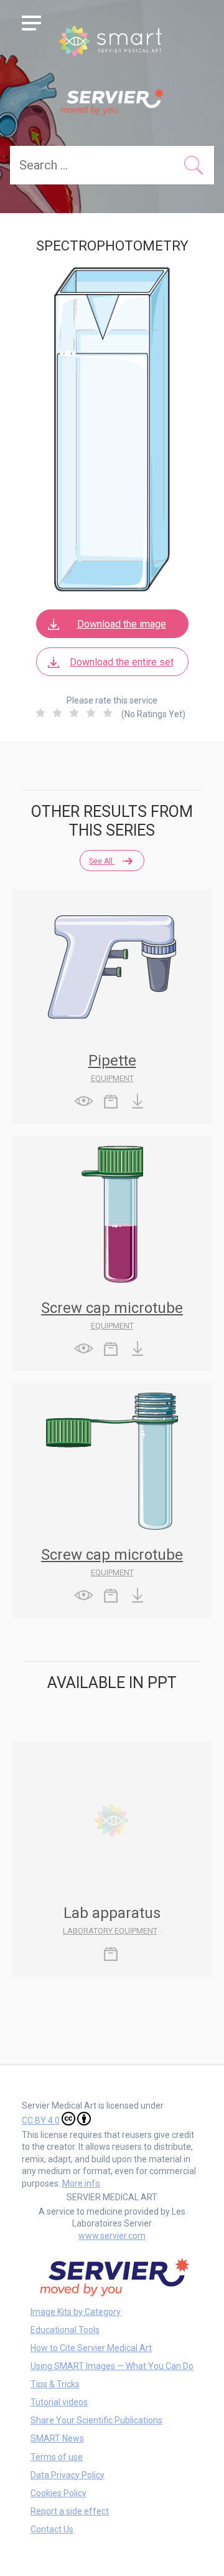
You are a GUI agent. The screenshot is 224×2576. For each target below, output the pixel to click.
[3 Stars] (74, 713)
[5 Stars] (108, 713)
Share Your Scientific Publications (96, 2420)
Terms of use (57, 2457)
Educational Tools (65, 2330)
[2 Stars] (57, 713)
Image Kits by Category (76, 2312)
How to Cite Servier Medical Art (91, 2348)
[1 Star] (40, 713)
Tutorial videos (59, 2402)
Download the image (122, 624)
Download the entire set (122, 662)
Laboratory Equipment (110, 1931)
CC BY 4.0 (41, 2120)
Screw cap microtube (112, 1308)
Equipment (112, 1078)
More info (81, 2183)
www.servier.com (112, 2236)
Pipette (112, 1061)
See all (102, 861)
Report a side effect (70, 2511)
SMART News (57, 2438)
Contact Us (52, 2529)
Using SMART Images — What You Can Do (112, 2366)
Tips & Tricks (55, 2384)
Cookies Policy (58, 2493)
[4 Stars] (91, 713)
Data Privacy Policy (68, 2475)
